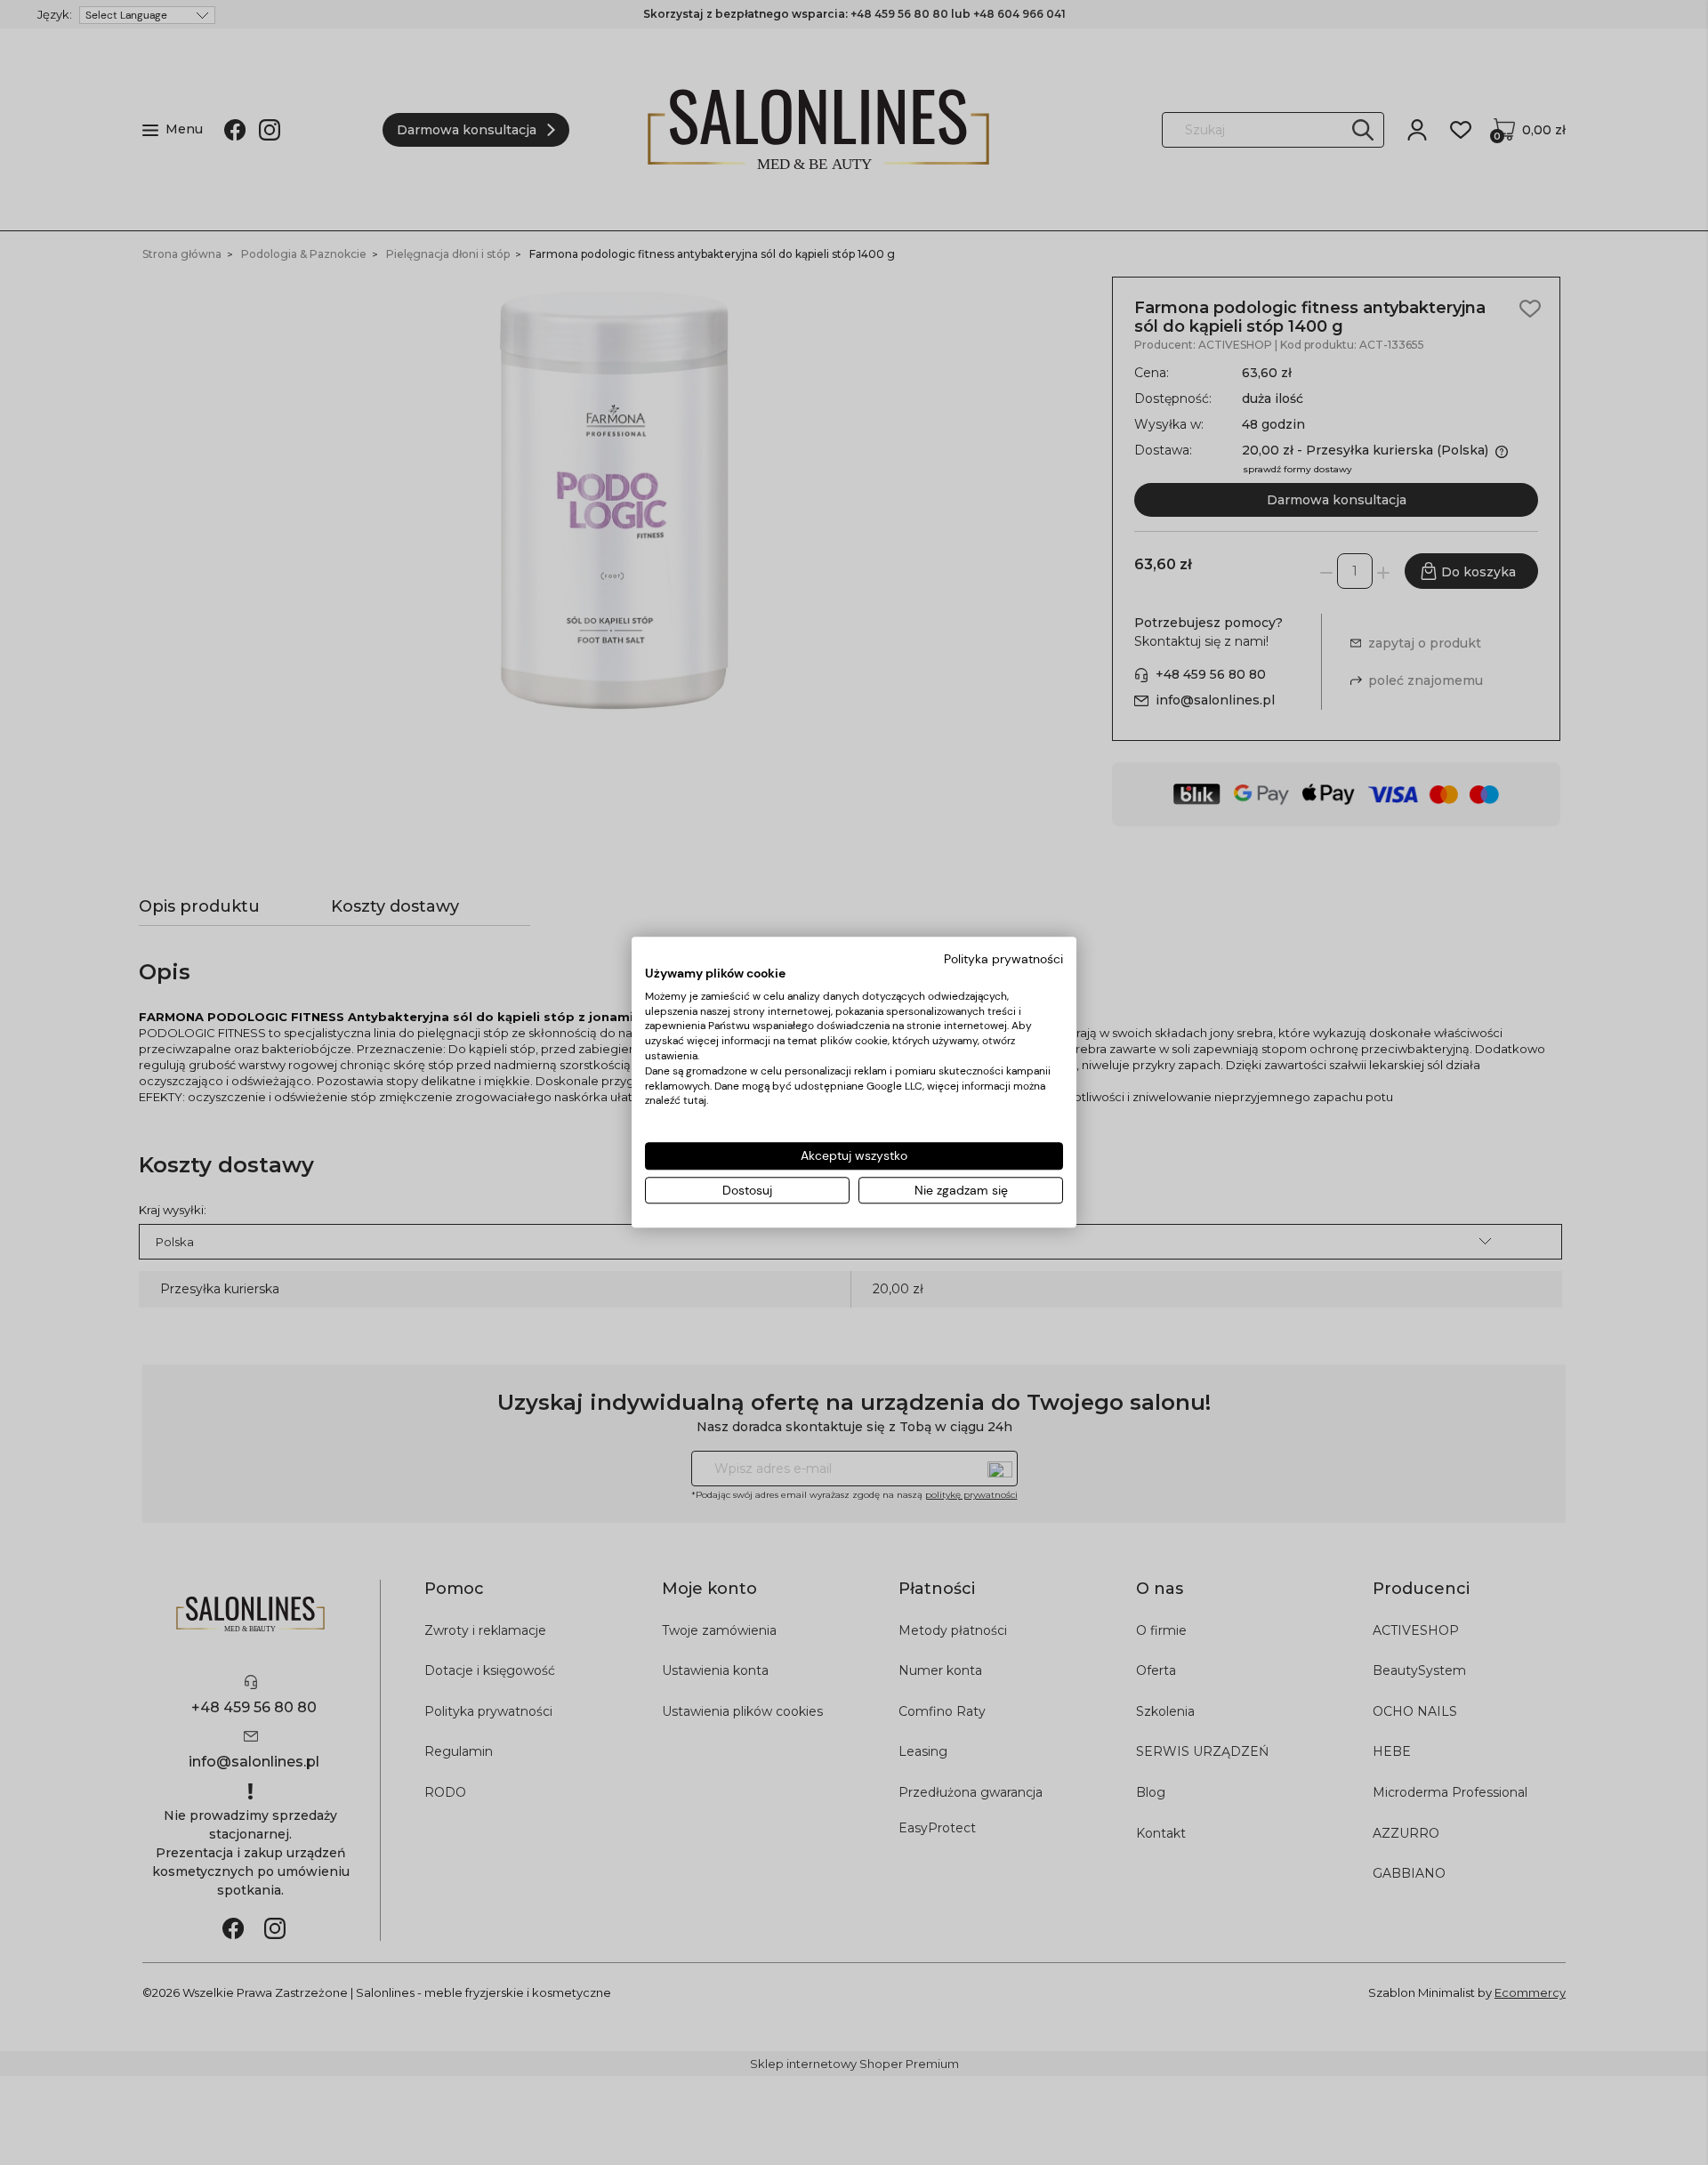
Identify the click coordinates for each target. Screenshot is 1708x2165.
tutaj (695, 1101)
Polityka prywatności (1003, 959)
